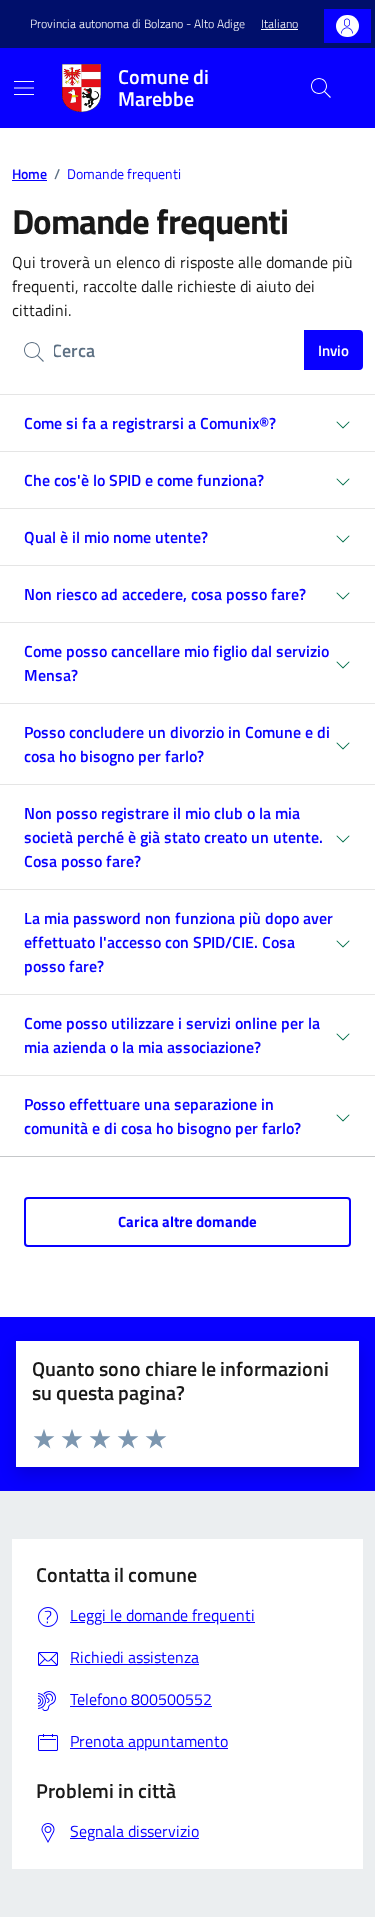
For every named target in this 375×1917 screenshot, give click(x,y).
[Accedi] (347, 26)
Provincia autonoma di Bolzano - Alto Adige (137, 24)
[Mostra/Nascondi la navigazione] (24, 88)
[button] (279, 24)
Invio (333, 350)
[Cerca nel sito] (321, 88)
